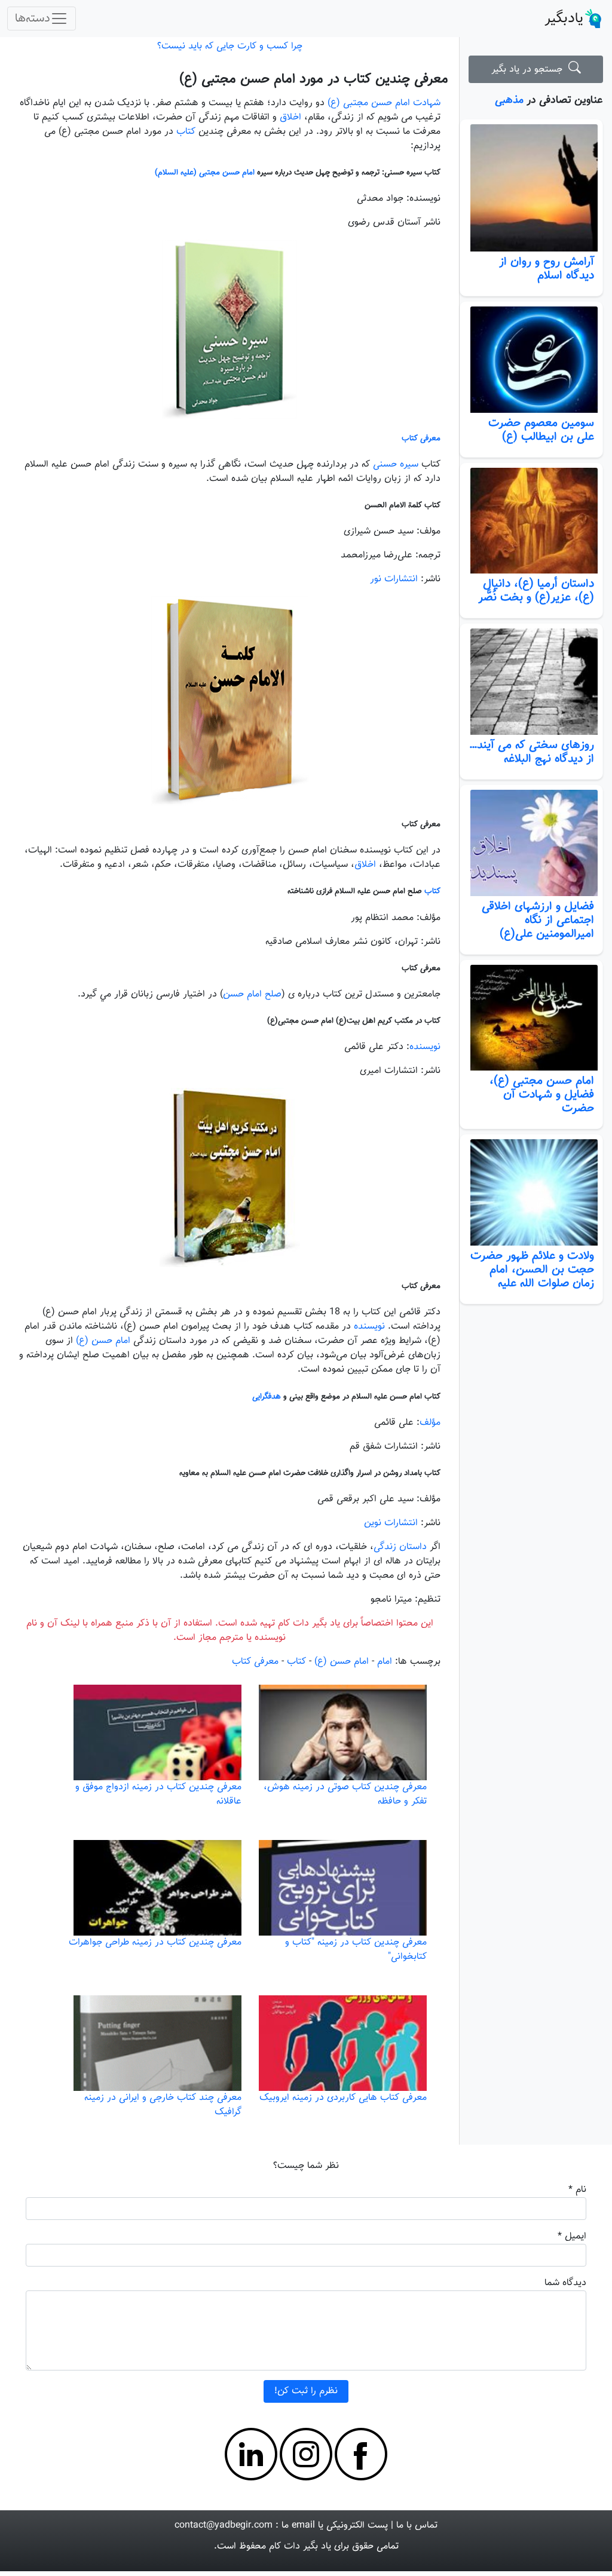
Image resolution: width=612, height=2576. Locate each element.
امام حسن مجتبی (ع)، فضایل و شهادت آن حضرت (542, 1094)
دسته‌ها (33, 19)
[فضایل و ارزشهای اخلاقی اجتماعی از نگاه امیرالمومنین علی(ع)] (531, 843)
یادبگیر (564, 19)
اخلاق (290, 117)
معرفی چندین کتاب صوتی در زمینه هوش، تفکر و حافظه (345, 1794)
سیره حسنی (396, 464)
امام (385, 1662)
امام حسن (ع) (105, 1341)
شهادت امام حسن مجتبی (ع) (384, 103)
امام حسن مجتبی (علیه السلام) (206, 172)
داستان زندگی (400, 1547)
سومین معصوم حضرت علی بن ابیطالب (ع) (541, 430)
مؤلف (430, 1423)
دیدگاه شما (565, 2283)
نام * (577, 2190)
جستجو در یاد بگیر (530, 70)
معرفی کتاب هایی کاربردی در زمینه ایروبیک (343, 2098)
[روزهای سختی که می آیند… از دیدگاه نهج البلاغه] (531, 682)
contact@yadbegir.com (224, 2526)
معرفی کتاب (421, 438)
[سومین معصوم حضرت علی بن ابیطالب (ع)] (531, 360)
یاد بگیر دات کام (300, 2546)
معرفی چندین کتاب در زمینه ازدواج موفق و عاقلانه (158, 1794)
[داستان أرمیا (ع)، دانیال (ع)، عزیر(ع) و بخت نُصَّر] (531, 521)
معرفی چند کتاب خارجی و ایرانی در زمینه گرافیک (163, 2105)
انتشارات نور (395, 579)
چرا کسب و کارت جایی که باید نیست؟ (230, 46)
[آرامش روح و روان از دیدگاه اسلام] (531, 188)
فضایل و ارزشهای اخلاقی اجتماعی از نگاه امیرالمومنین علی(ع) (538, 920)
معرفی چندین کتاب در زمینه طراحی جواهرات (155, 1942)
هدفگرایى (267, 1396)
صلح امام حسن (252, 994)
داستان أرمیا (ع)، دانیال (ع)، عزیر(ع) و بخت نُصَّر (536, 591)
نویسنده (425, 1047)
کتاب (186, 132)
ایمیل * (572, 2236)
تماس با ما (417, 2526)
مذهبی (509, 100)
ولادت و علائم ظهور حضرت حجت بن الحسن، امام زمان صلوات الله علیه (532, 1269)
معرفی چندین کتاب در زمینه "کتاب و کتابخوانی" (356, 1950)
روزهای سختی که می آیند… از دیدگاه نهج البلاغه (532, 752)
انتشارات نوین (391, 1523)
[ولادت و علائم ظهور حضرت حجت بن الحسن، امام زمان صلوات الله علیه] (531, 1192)
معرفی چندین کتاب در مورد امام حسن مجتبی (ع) (314, 79)
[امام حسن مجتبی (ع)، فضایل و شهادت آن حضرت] (531, 1018)
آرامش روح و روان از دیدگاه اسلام (547, 269)
